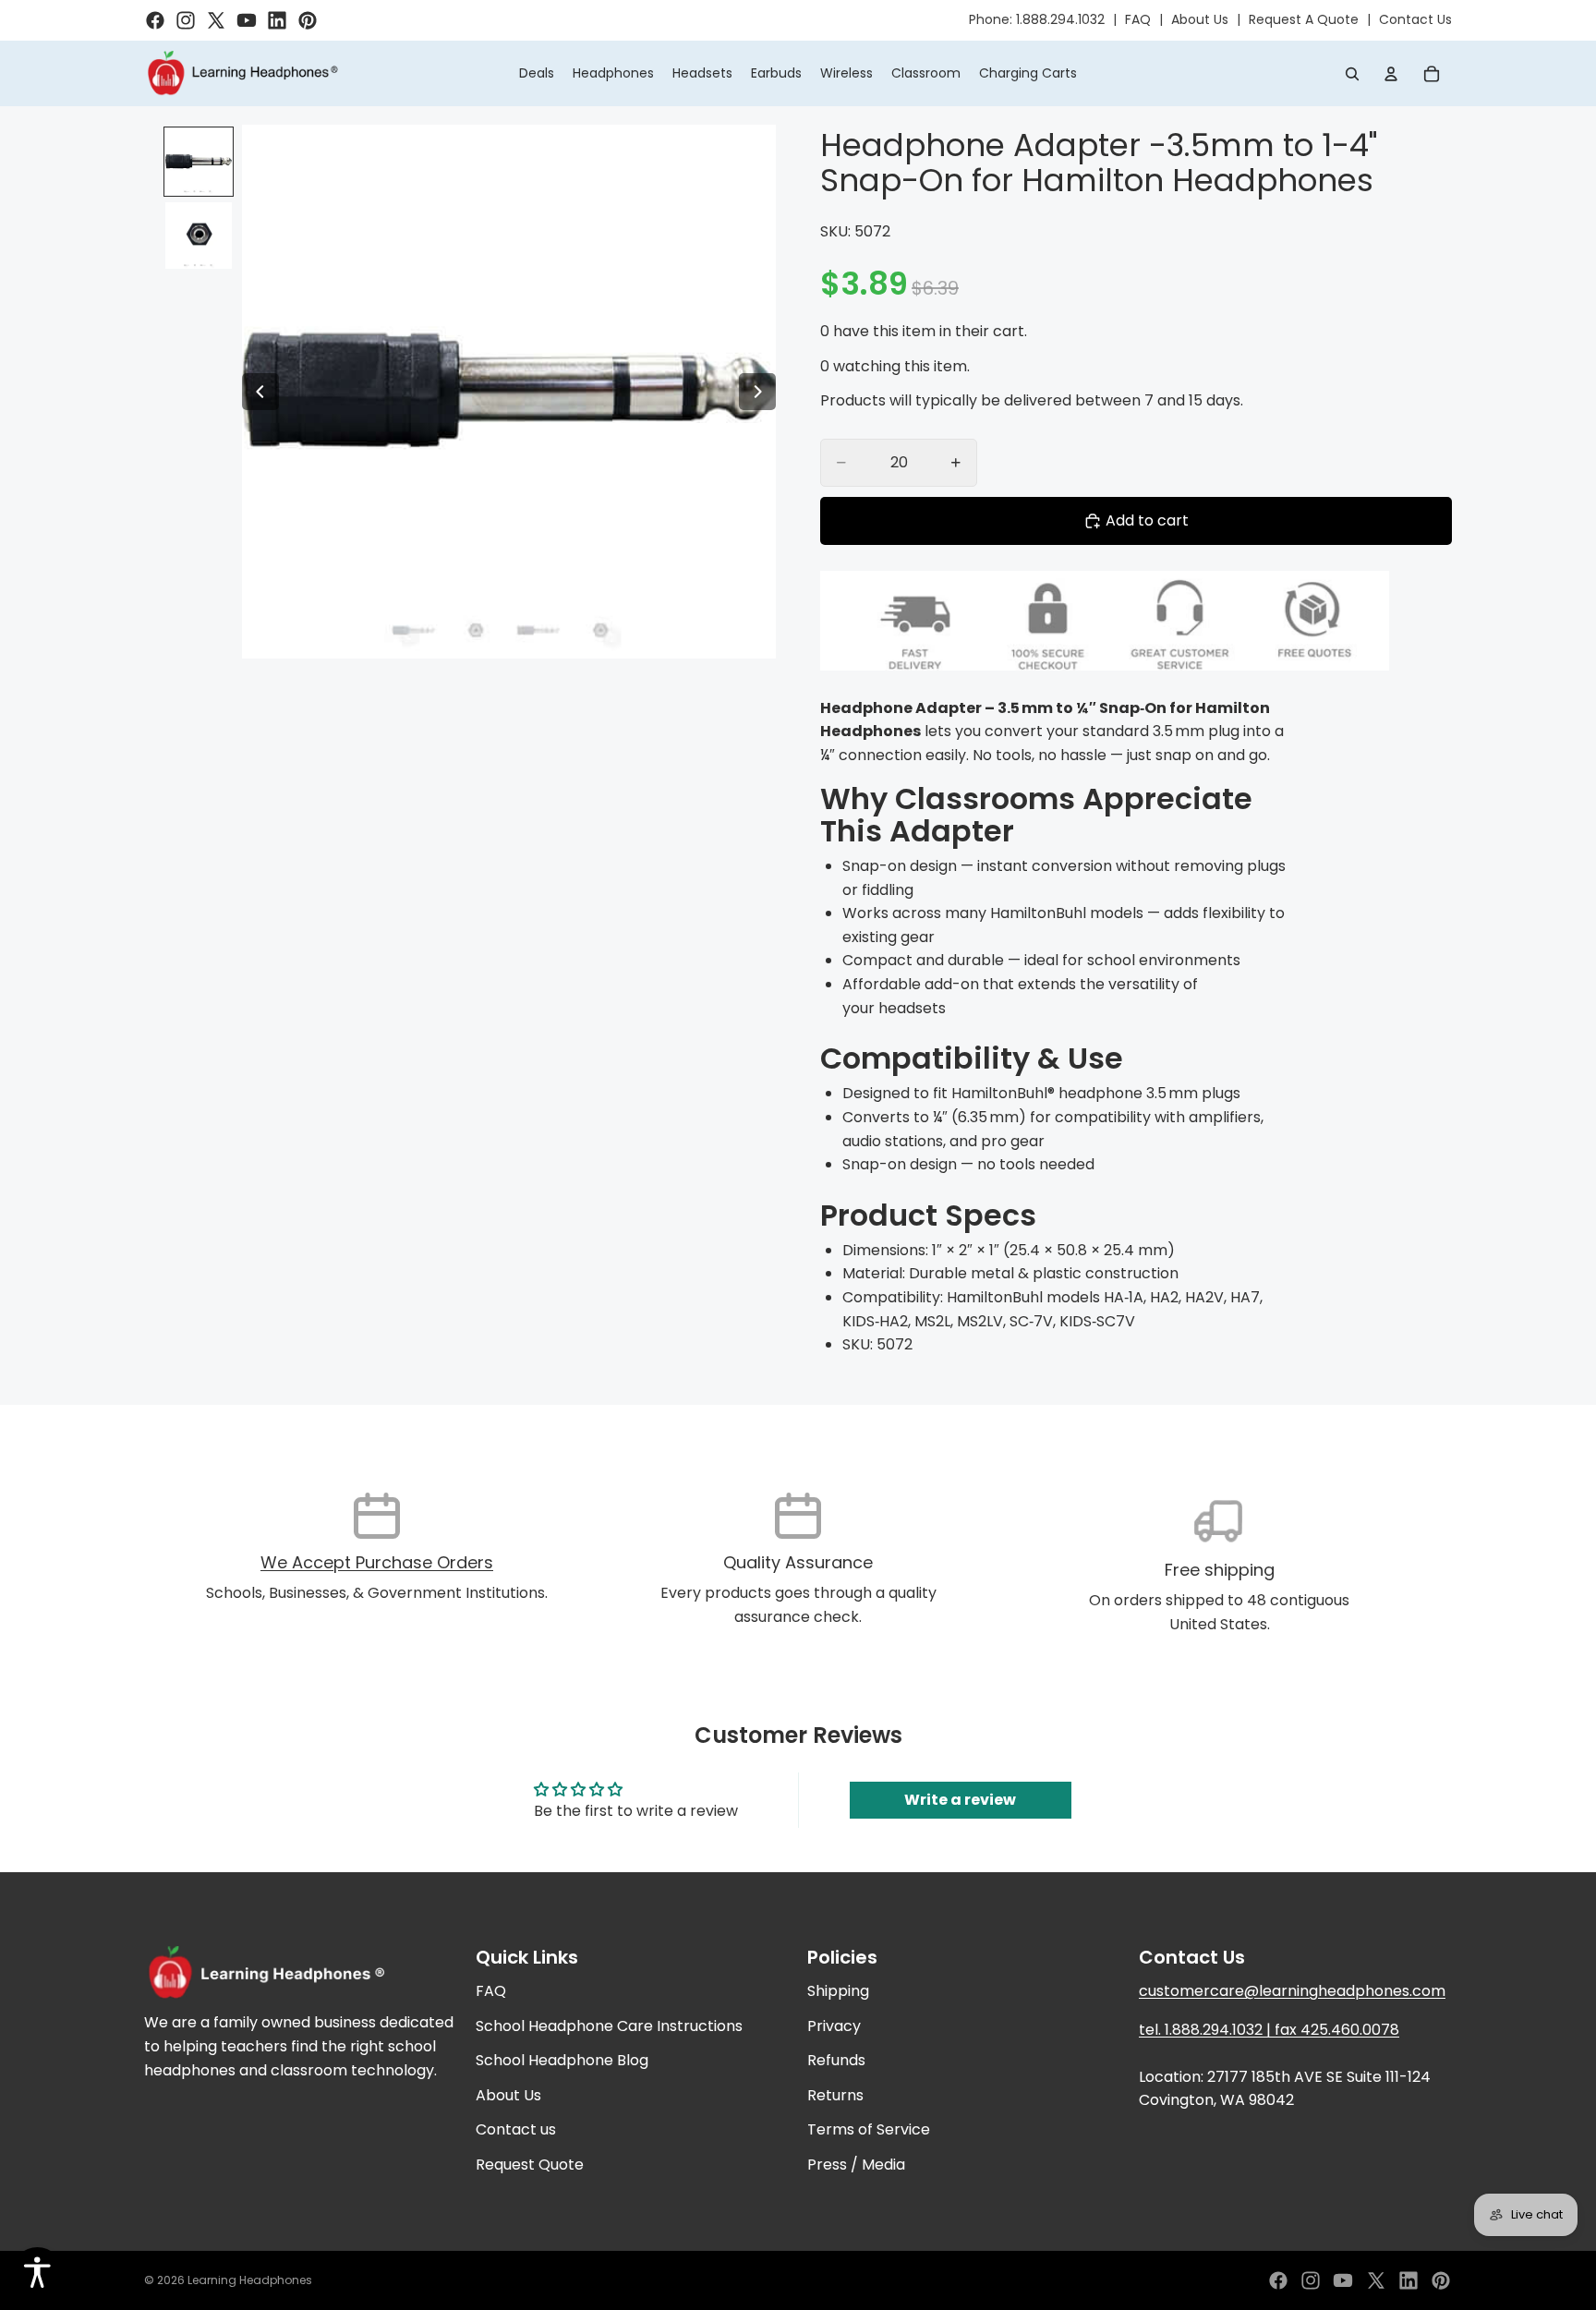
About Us (1200, 19)
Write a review (960, 1800)
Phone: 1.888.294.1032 (1037, 19)
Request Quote (530, 2165)
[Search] (1352, 74)
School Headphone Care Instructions (609, 2026)
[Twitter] (1376, 2280)
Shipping (838, 1991)
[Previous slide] (260, 392)
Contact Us (1415, 19)
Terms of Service (869, 2130)
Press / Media (856, 2165)
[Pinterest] (1441, 2280)
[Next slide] (757, 392)
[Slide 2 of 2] (199, 236)
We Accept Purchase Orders (377, 1562)
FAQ (1138, 19)
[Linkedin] (1409, 2280)
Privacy (834, 2026)
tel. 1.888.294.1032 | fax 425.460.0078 (1269, 2030)
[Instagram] (1311, 2280)
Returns (835, 2095)
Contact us (516, 2130)
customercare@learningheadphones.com (1292, 1991)
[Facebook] (1278, 2280)
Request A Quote (1304, 19)
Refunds (836, 2061)
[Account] (1391, 74)
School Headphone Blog (562, 2061)
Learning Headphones (250, 2280)
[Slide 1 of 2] (199, 162)
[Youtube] (1343, 2280)
